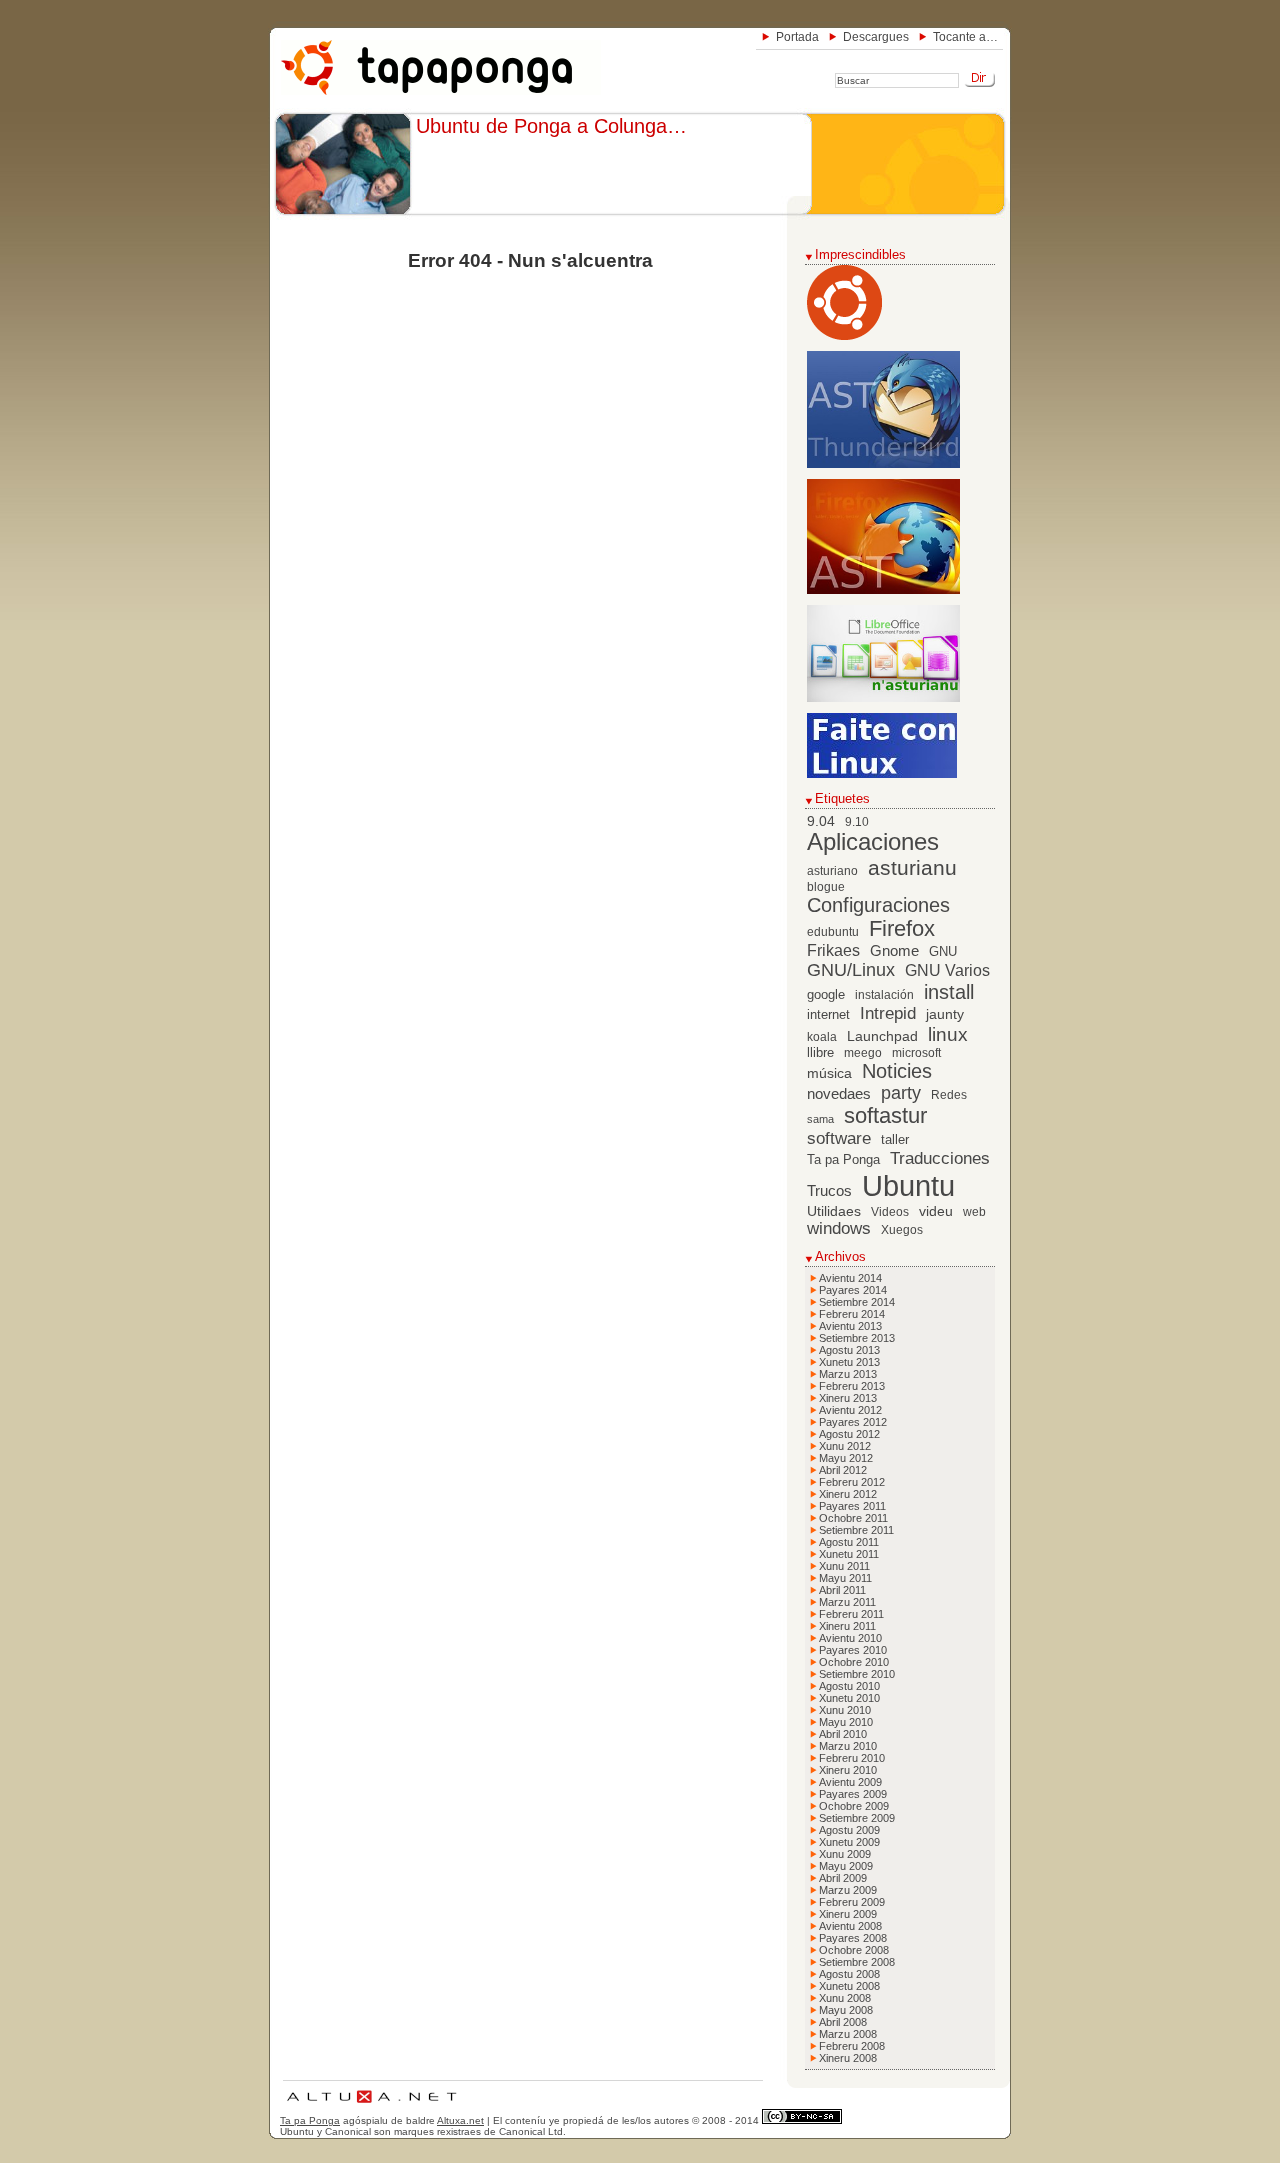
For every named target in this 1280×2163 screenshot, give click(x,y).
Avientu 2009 (850, 1782)
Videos (890, 1212)
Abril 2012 (843, 1470)
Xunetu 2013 (849, 1362)
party (901, 1093)
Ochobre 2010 (854, 1662)
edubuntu (833, 932)
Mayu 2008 (846, 2010)
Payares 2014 (853, 1290)
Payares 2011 (852, 1506)
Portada (797, 37)
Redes (949, 1095)
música (829, 1073)
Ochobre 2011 (853, 1518)
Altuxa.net (460, 2120)
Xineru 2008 (848, 2058)
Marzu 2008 (848, 2034)
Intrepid (888, 1013)
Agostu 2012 (849, 1434)
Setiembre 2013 (857, 1338)
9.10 (857, 822)
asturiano (832, 871)
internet (828, 1015)
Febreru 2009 (852, 1902)
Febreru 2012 (852, 1482)
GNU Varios (947, 970)
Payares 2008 (853, 1938)
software (839, 1138)
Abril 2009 (843, 1878)
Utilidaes (834, 1211)
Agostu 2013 (849, 1350)
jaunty (945, 1014)
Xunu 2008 (845, 1998)
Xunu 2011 (844, 1566)
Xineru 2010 (848, 1770)
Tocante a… (965, 37)
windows (839, 1228)
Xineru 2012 (848, 1494)
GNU (943, 952)
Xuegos (902, 1230)
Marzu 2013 (848, 1374)
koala (822, 1037)
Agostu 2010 (849, 1686)
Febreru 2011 (851, 1614)
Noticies (897, 1071)
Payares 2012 (853, 1422)
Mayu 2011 (845, 1578)
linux (948, 1034)
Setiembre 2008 (857, 1962)
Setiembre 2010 (857, 1674)
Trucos (829, 1190)
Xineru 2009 (848, 1914)
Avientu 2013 (850, 1326)
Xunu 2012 (845, 1446)
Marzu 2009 (848, 1890)
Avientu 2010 (850, 1638)
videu (936, 1211)
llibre (820, 1053)
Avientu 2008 (850, 1926)
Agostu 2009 (849, 1830)
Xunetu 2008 (849, 1986)
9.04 (821, 821)
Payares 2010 (853, 1650)
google (826, 995)
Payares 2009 (853, 1794)
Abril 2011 (842, 1590)
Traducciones (940, 1158)
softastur (885, 1116)
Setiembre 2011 (856, 1530)
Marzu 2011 (847, 1602)
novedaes (839, 1093)
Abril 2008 (843, 2022)
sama (820, 1119)
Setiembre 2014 (857, 1302)
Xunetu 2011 (849, 1554)
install (949, 992)
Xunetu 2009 (849, 1842)
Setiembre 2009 (857, 1818)
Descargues (876, 37)
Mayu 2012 (846, 1458)
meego (863, 1053)
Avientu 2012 (850, 1410)
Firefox (902, 929)
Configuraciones (878, 905)
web (974, 1212)
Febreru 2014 (852, 1314)
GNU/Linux (851, 970)
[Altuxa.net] (371, 2105)
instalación (884, 995)
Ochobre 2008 (854, 1950)
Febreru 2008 (852, 2046)
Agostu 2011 (849, 1542)
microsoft (916, 1053)
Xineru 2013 (848, 1398)
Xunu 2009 (845, 1854)
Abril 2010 (843, 1734)
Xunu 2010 (845, 1710)
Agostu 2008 (849, 1974)
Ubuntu (908, 1185)
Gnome (894, 950)
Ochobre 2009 (854, 1806)
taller (895, 1140)
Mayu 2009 (846, 1866)
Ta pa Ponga (843, 1160)
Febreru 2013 (852, 1386)
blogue (826, 887)
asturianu (912, 867)
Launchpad (882, 1036)
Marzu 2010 (848, 1746)
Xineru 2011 (847, 1626)
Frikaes (833, 950)
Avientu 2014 (850, 1278)
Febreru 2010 (852, 1758)
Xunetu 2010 (849, 1698)
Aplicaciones (873, 842)
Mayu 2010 (846, 1722)
